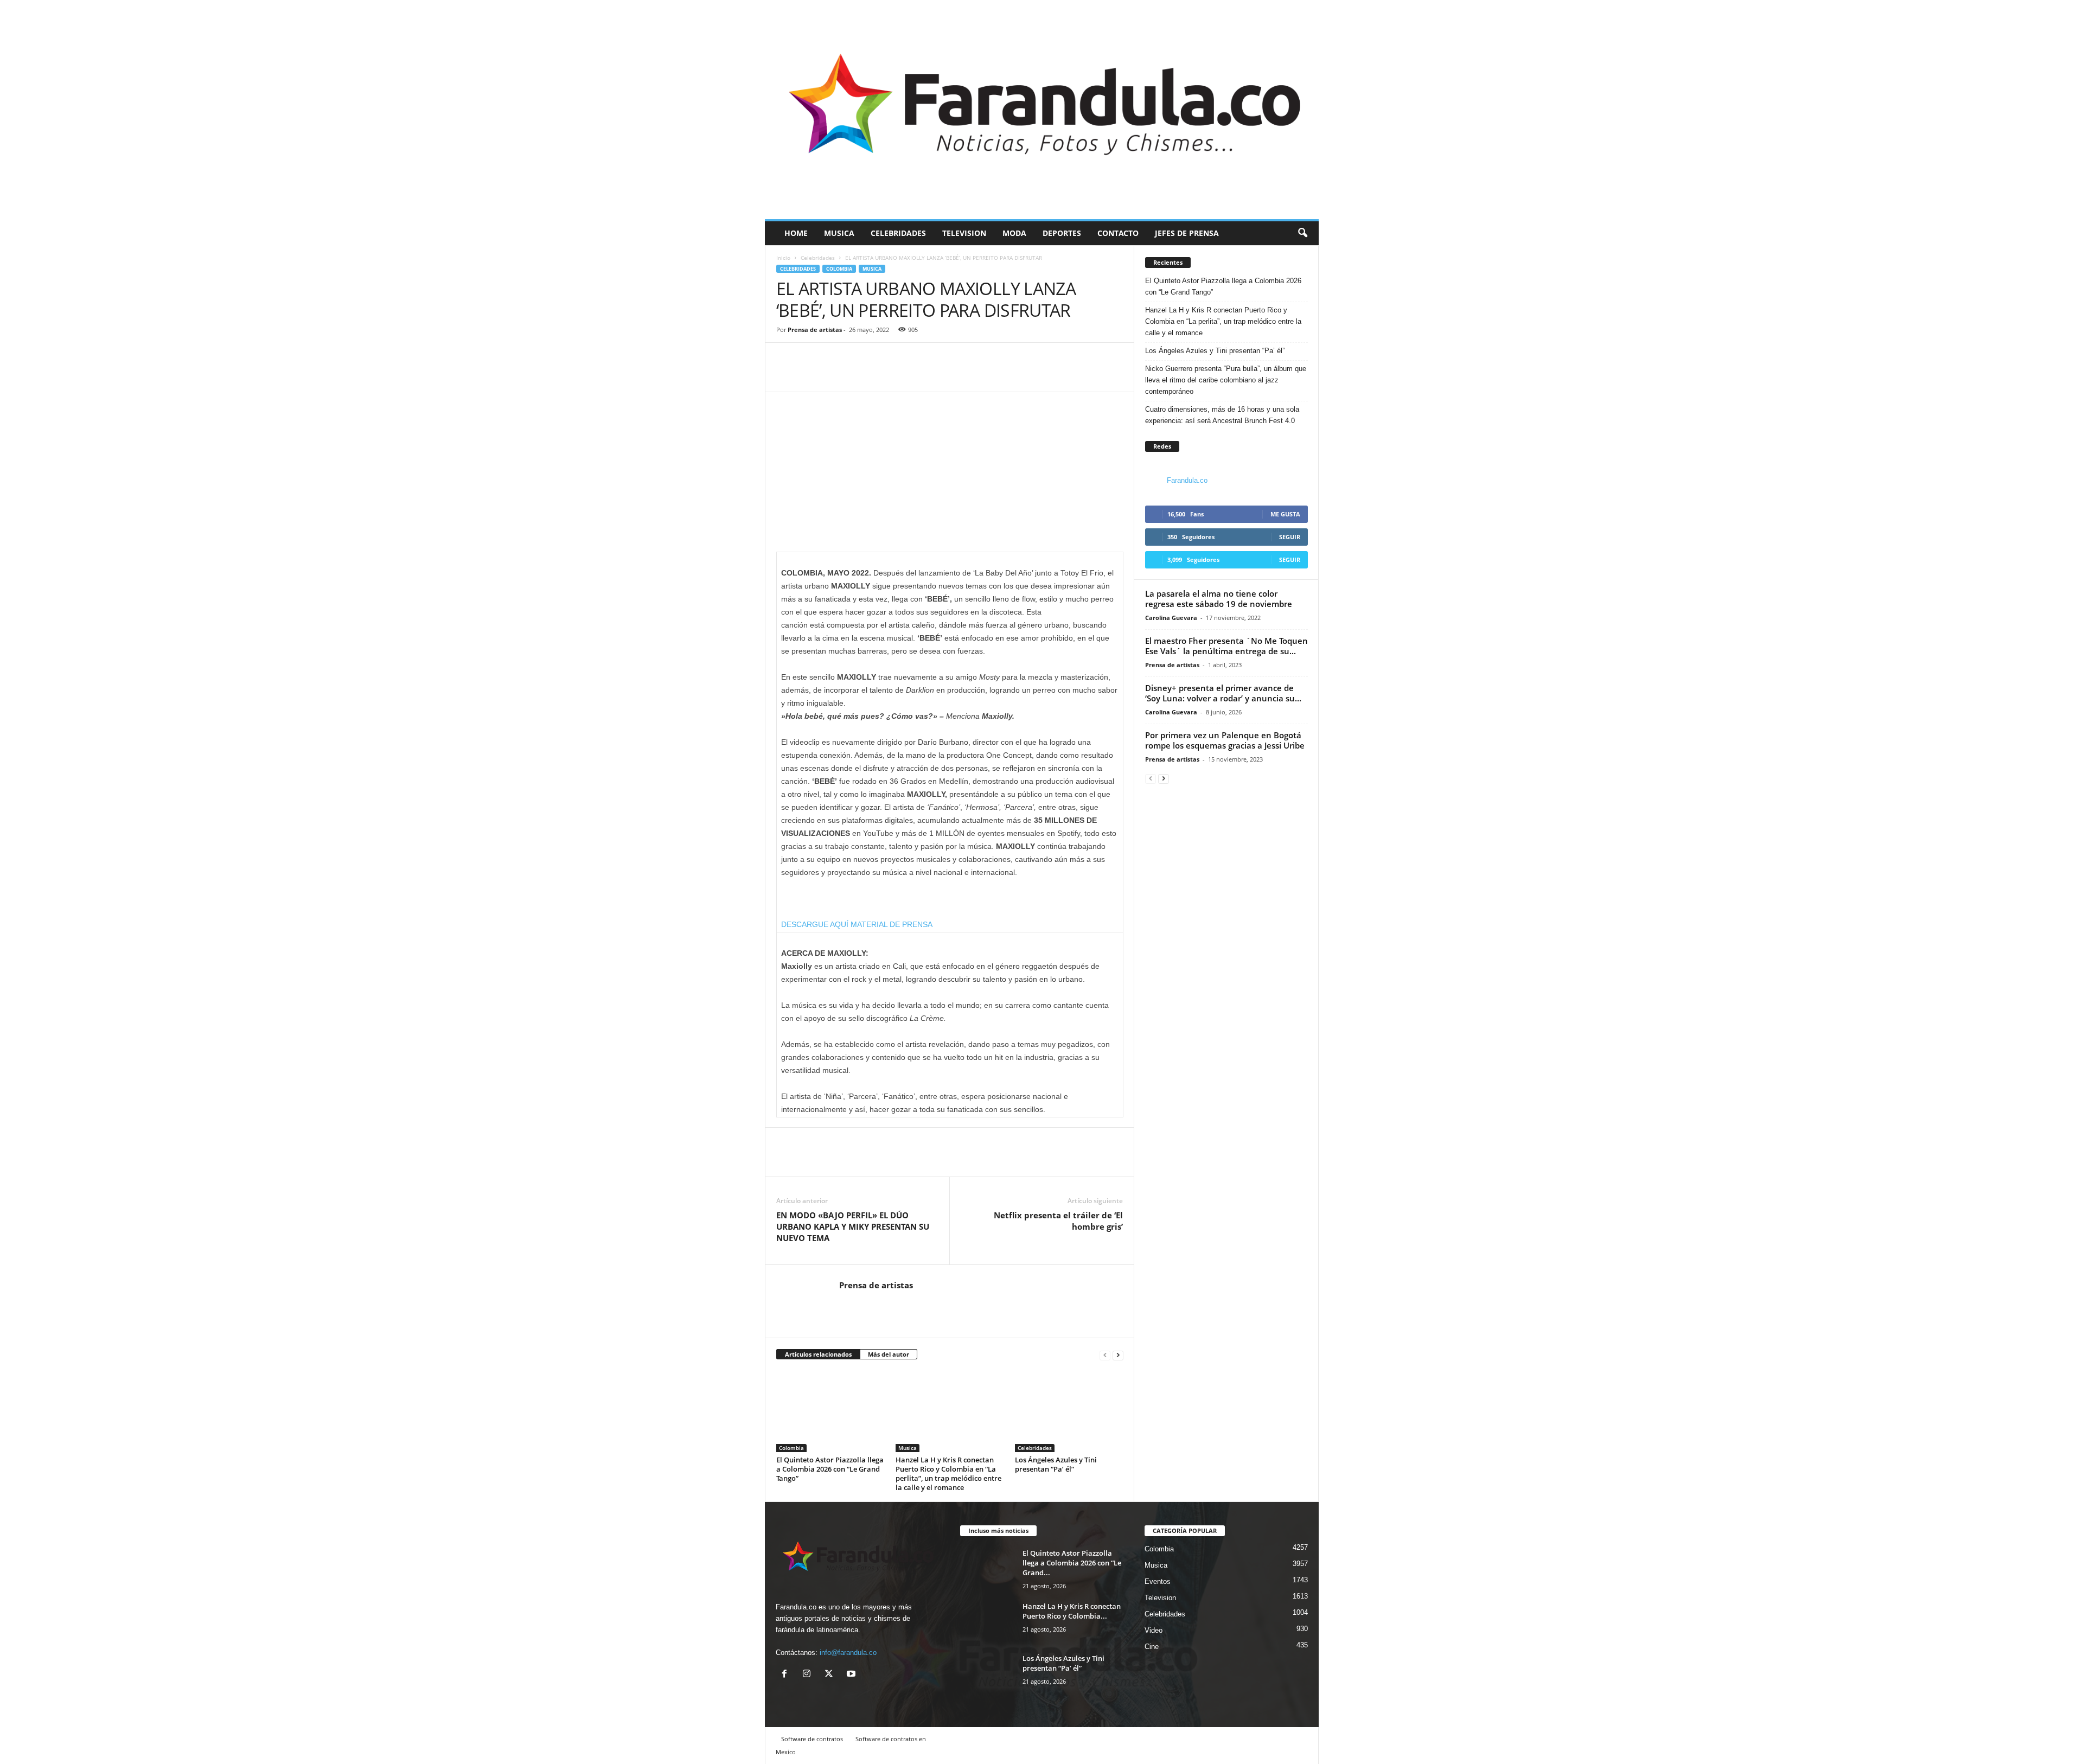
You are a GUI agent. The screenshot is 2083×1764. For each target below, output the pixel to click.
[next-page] (1118, 1355)
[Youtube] (852, 1675)
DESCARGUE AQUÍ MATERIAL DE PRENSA (857, 924)
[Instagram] (809, 1675)
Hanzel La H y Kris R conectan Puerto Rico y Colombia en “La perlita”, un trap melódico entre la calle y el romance (948, 1474)
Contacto (1118, 233)
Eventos (1158, 1581)
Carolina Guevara (1171, 618)
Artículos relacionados (818, 1354)
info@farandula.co (848, 1653)
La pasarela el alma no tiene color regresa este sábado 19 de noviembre (1219, 599)
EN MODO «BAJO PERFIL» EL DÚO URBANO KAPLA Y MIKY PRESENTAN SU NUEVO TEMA (853, 1226)
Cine (1152, 1647)
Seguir (1290, 537)
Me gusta (1285, 514)
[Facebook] (787, 375)
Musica (839, 233)
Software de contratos (812, 1739)
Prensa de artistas (815, 330)
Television (964, 233)
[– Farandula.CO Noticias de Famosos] (1042, 110)
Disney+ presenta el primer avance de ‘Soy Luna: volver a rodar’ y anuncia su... (1223, 693)
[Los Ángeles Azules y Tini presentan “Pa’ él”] (1069, 1411)
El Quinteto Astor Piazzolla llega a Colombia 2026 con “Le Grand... (1072, 1563)
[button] (1302, 233)
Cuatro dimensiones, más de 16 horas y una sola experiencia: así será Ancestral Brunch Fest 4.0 (1222, 415)
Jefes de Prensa (1187, 233)
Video (1154, 1630)
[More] (838, 375)
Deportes (1062, 233)
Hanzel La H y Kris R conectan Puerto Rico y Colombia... (1072, 1611)
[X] (831, 1675)
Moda (1014, 233)
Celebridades (898, 233)
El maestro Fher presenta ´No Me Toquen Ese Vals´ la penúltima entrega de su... (1226, 646)
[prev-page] (1105, 1355)
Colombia (839, 269)
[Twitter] (812, 375)
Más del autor (889, 1354)
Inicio (783, 258)
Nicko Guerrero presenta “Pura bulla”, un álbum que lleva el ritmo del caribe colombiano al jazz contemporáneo (1226, 380)
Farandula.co (1187, 480)
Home (796, 233)
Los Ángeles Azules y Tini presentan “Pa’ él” (1056, 1464)
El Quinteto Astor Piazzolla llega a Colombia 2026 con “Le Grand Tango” (830, 1469)
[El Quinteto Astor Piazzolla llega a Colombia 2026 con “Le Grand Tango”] (830, 1411)
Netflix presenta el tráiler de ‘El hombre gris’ (1058, 1221)
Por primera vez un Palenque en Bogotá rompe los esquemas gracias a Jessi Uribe (1226, 740)
